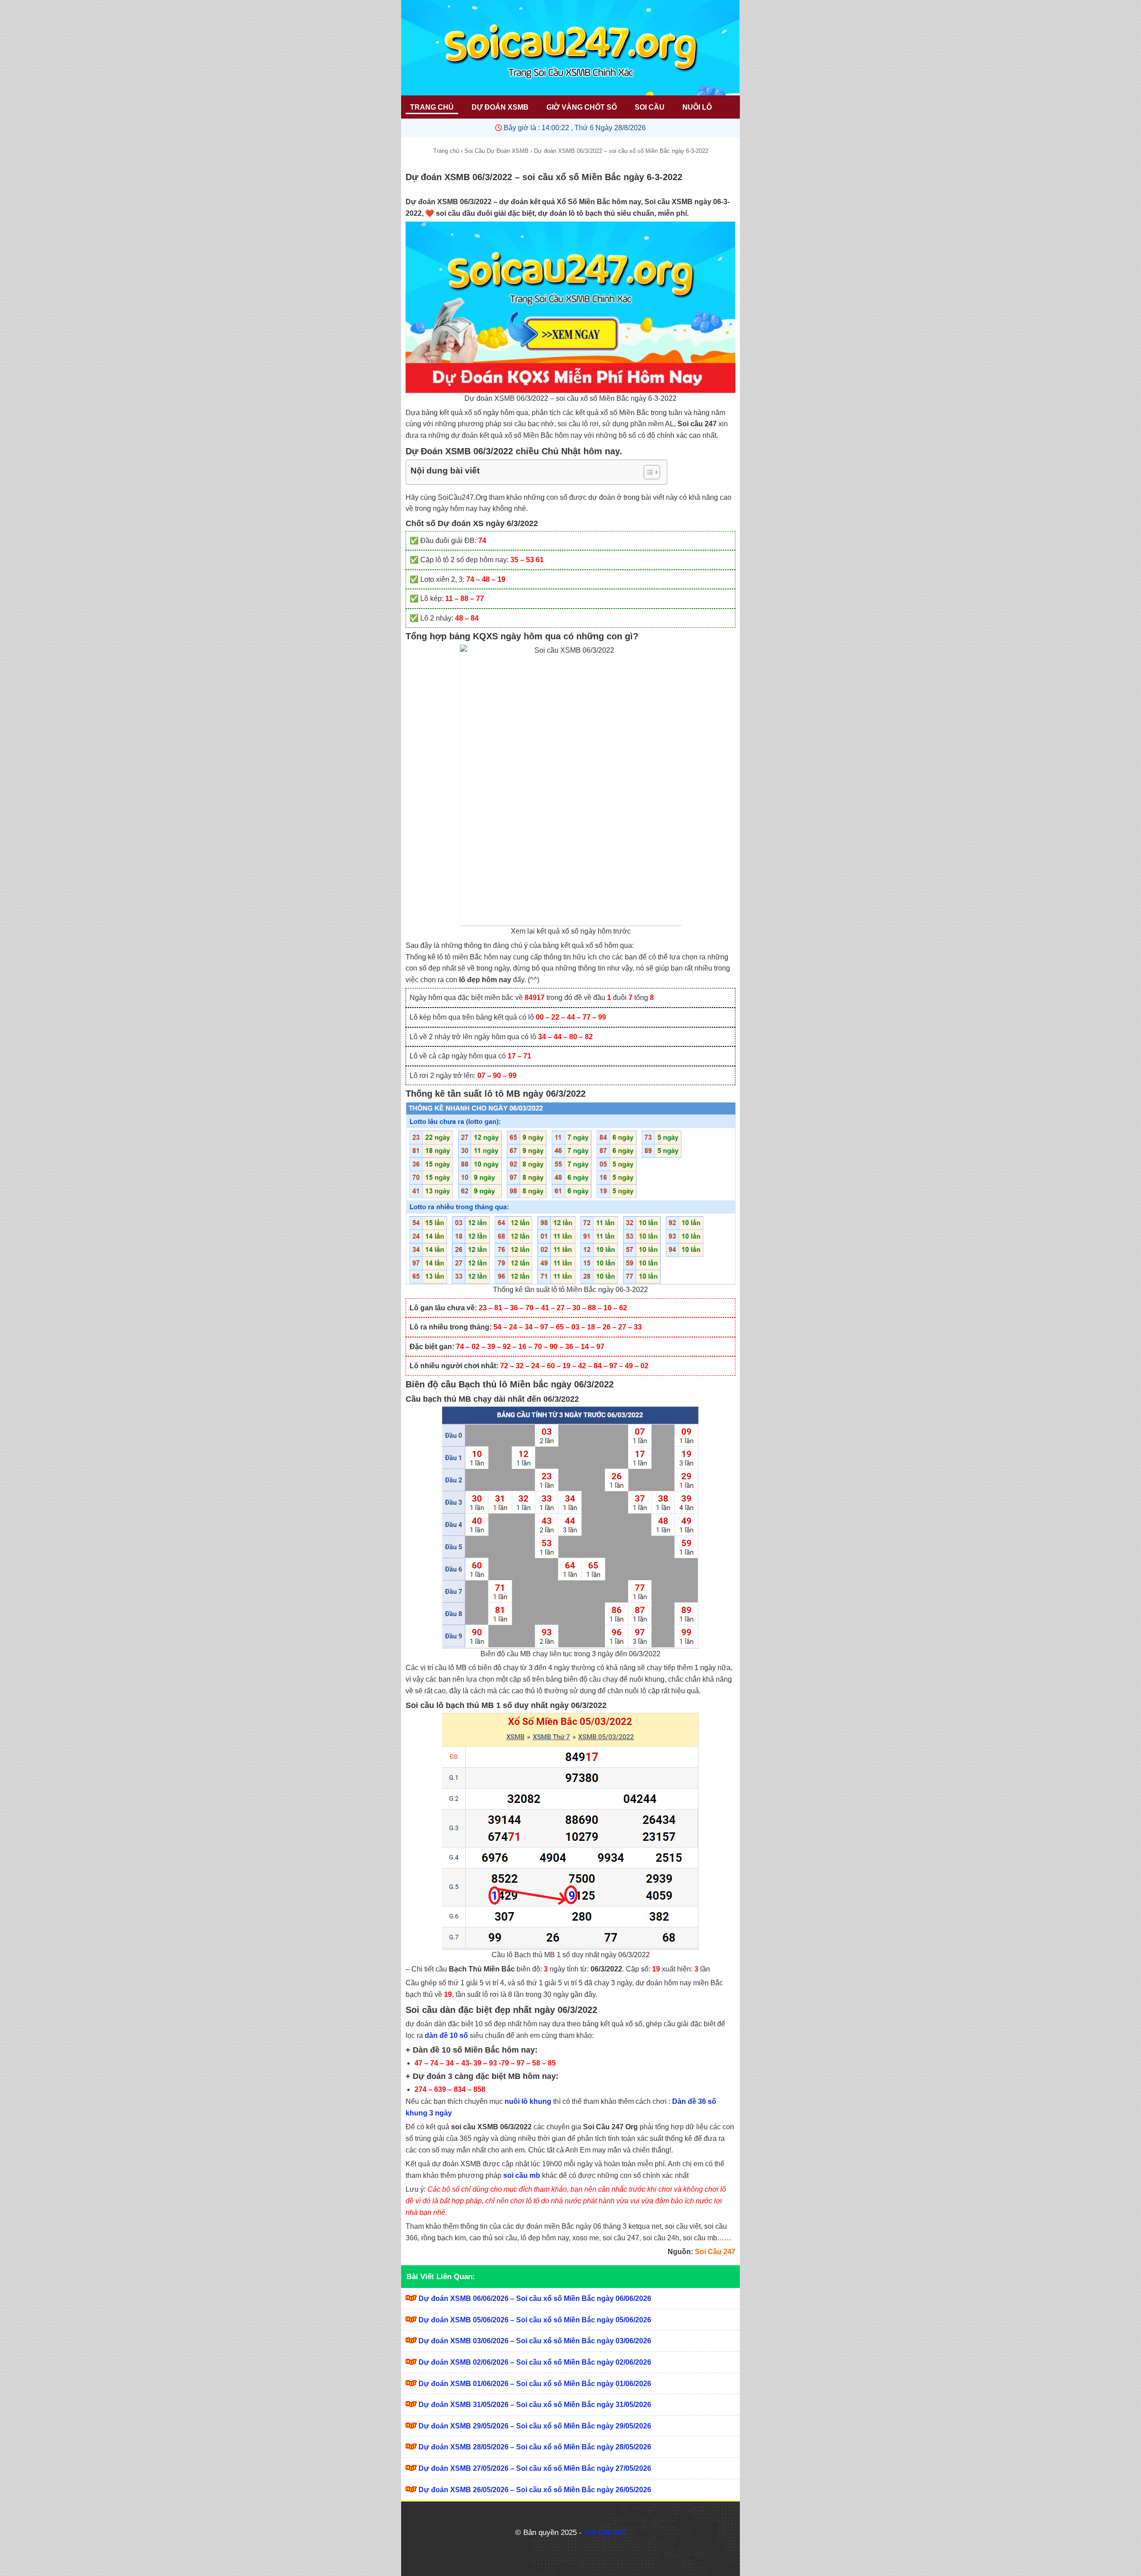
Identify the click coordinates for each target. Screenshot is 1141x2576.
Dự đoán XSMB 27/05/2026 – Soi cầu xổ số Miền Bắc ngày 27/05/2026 (535, 2468)
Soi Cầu (650, 107)
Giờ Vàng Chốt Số (582, 107)
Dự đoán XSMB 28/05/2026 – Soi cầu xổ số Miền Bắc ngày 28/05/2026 (535, 2447)
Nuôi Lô (697, 107)
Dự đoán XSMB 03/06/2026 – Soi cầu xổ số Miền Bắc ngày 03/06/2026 (535, 2341)
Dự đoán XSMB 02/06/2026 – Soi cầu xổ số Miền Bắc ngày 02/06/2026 (535, 2362)
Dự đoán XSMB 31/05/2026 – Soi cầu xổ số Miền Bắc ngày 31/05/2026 (535, 2405)
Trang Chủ (432, 107)
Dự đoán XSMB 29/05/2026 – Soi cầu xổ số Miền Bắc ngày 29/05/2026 (535, 2426)
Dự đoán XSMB (500, 107)
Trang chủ (446, 151)
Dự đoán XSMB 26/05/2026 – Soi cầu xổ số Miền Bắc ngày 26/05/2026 (535, 2490)
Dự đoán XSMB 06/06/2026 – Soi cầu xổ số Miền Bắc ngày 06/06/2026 (535, 2298)
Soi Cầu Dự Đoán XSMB (497, 151)
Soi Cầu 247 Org (610, 2127)
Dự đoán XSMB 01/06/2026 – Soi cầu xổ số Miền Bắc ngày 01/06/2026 (535, 2384)
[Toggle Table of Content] (647, 472)
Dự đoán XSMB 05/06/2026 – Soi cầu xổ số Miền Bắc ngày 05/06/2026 (535, 2320)
